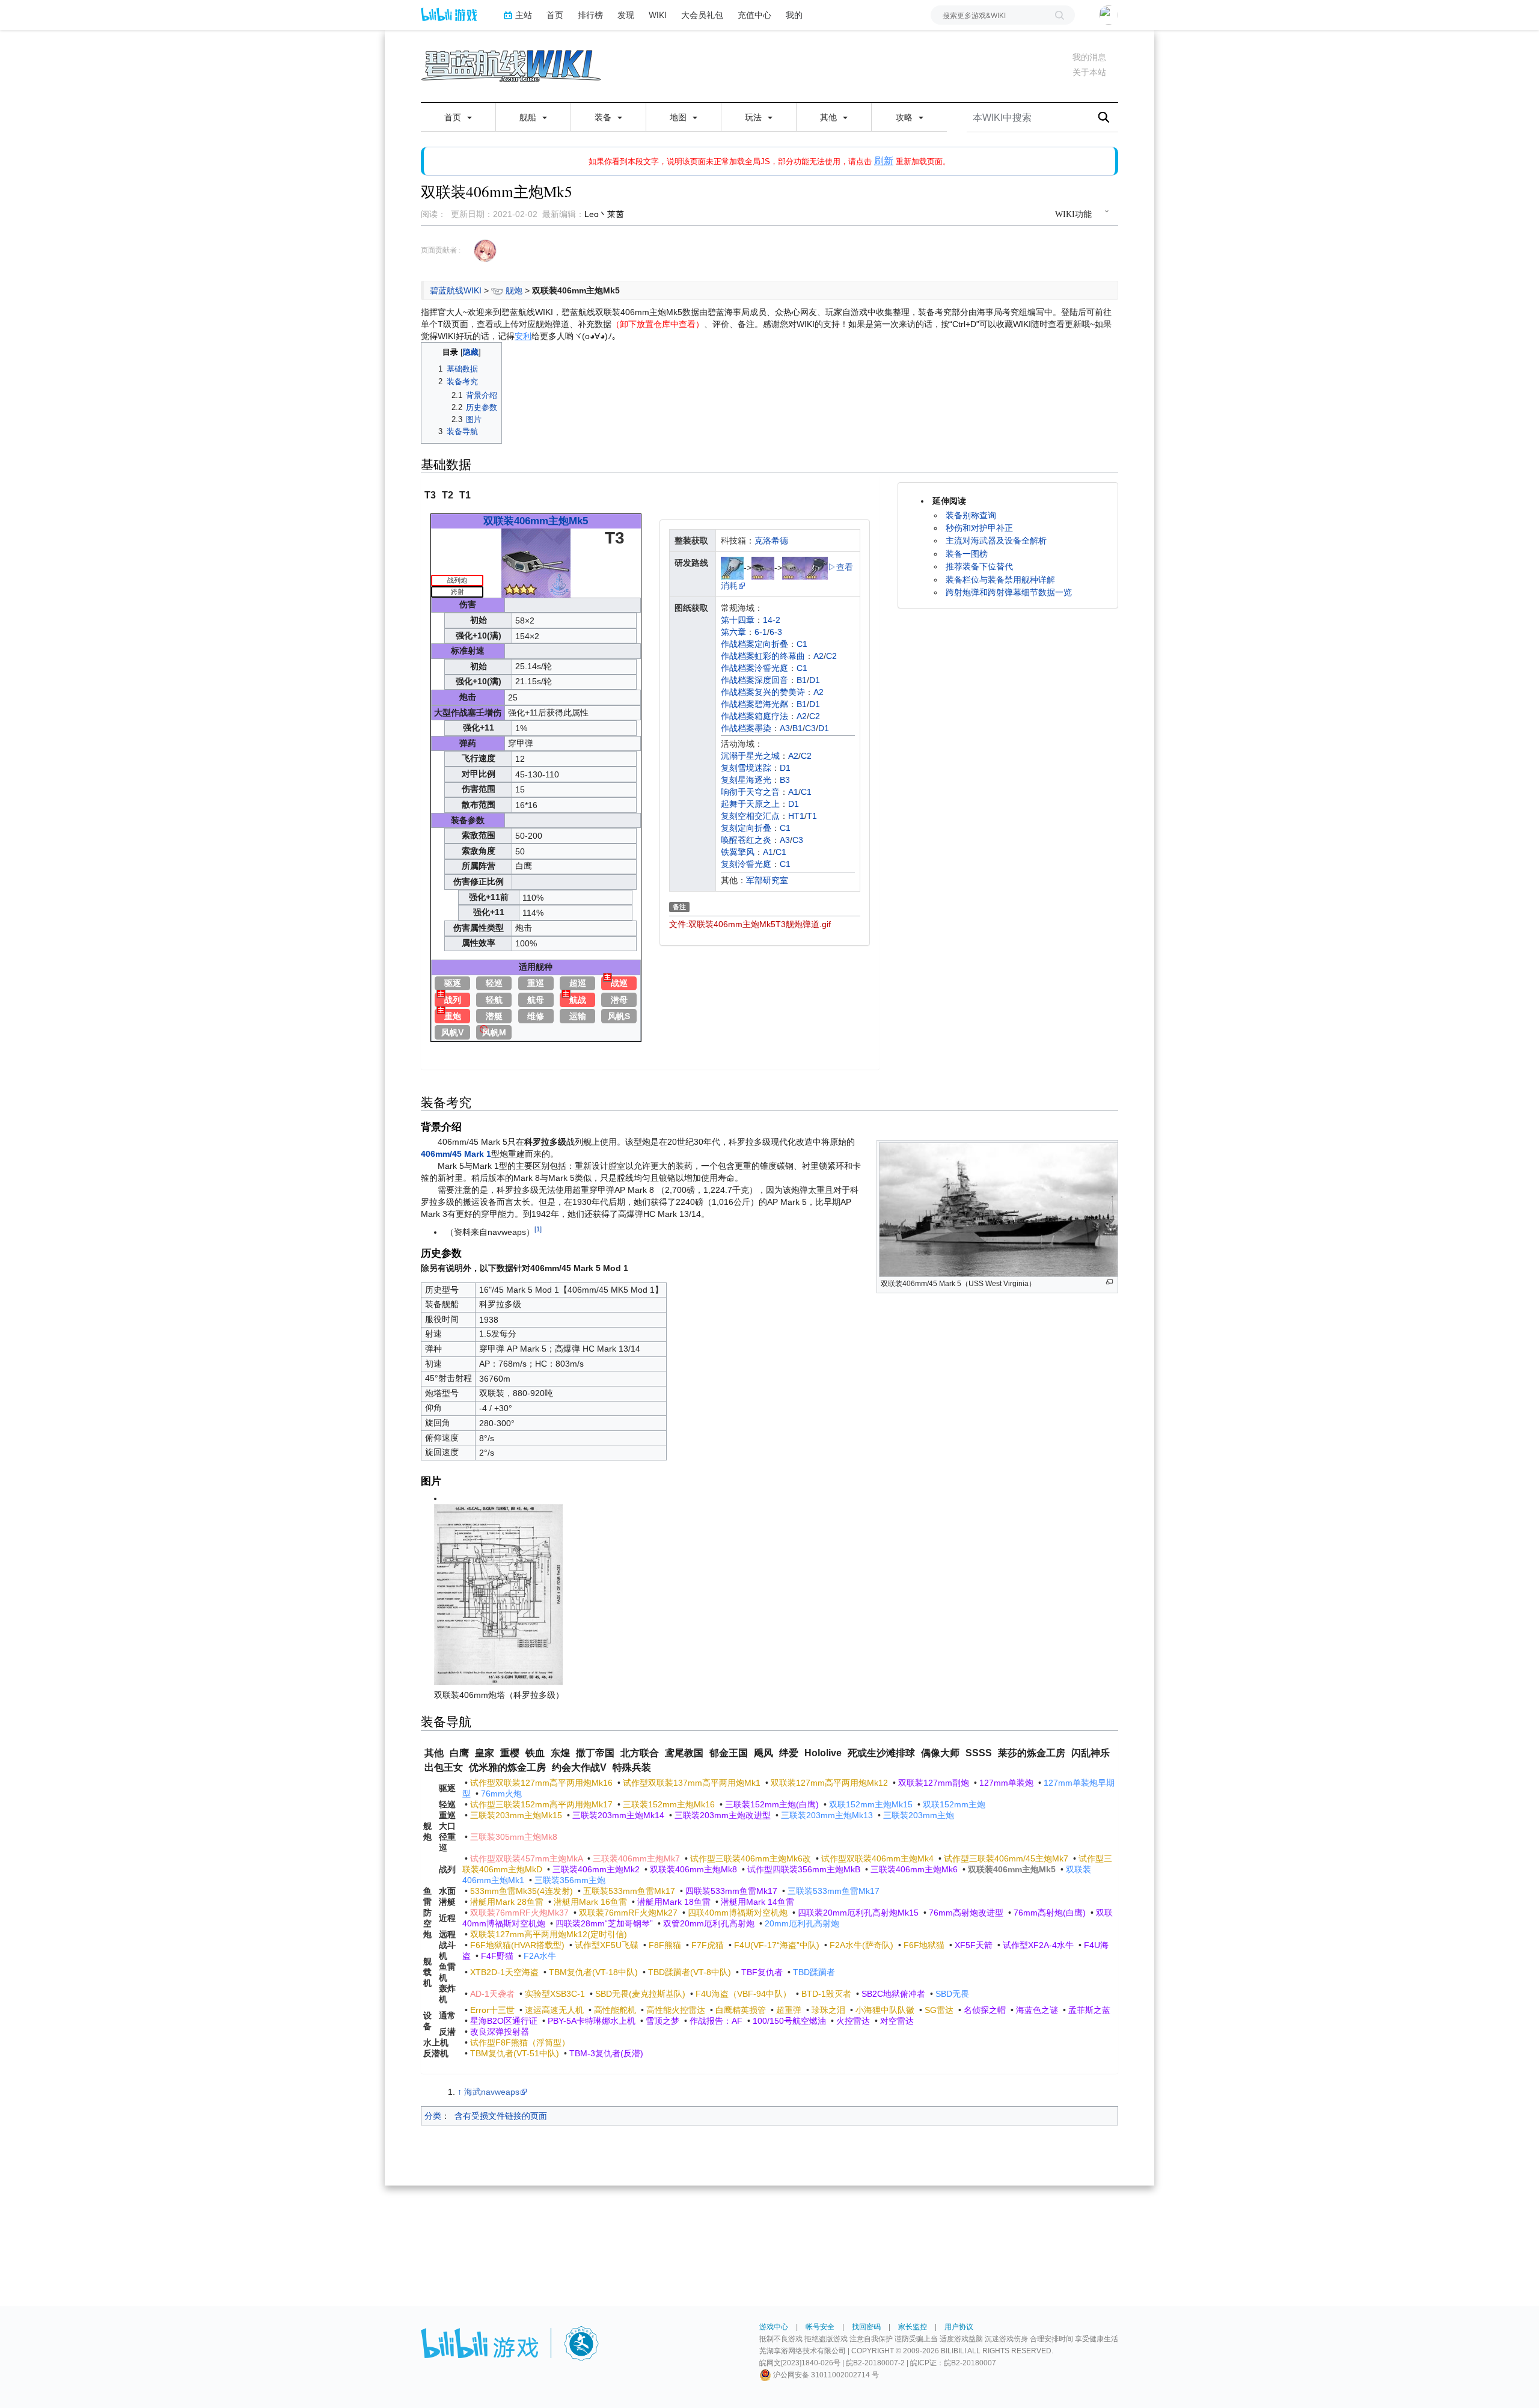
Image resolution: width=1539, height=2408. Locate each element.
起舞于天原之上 (750, 804)
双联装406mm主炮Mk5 (536, 521)
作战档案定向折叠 (754, 644)
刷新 (884, 161)
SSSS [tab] (979, 1753)
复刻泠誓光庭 (746, 864)
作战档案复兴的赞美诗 (763, 692)
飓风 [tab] (763, 1753)
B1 (802, 680)
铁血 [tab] (535, 1753)
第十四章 (738, 620)
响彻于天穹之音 (750, 792)
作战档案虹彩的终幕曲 (763, 656)
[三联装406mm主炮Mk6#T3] (794, 567)
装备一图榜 (967, 554)
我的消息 (1089, 57)
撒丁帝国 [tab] (595, 1753)
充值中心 (754, 15)
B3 (785, 780)
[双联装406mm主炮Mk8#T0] (816, 567)
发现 (626, 15)
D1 (815, 680)
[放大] (1109, 1282)
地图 (679, 117)
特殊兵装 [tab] (632, 1767)
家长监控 (913, 2327)
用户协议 (959, 2327)
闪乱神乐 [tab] (1091, 1753)
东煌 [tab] (560, 1753)
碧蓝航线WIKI (456, 290)
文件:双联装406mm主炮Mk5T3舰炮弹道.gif (750, 924)
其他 (830, 117)
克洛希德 (771, 541)
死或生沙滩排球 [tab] (881, 1753)
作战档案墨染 (746, 728)
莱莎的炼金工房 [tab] (1032, 1753)
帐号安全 (820, 2327)
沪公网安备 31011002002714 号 (825, 2375)
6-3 (776, 632)
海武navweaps (492, 2092)
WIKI (658, 15)
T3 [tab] (430, 495)
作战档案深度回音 (754, 680)
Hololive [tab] (823, 1753)
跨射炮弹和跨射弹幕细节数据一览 (1009, 592)
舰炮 (514, 290)
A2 (818, 656)
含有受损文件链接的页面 (501, 2116)
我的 (794, 15)
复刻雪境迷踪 (746, 768)
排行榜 (590, 15)
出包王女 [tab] (444, 1767)
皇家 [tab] (485, 1753)
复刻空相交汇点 (750, 816)
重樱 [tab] (510, 1753)
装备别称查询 (971, 515)
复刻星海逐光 (746, 780)
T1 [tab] (465, 495)
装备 (604, 117)
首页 (555, 15)
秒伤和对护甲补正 (979, 528)
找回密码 (866, 2327)
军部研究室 (767, 880)
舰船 (529, 117)
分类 (433, 2116)
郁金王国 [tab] (729, 1753)
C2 (831, 656)
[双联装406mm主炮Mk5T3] (536, 562)
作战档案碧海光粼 (754, 704)
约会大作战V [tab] (579, 1767)
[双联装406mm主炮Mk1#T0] (732, 567)
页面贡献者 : (441, 250)
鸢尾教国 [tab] (684, 1753)
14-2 (772, 620)
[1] (538, 1229)
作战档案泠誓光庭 (754, 668)
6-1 (761, 632)
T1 (812, 816)
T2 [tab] (448, 495)
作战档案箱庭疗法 (754, 716)
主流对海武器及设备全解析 (996, 541)
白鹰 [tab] (459, 1753)
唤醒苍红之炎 (746, 840)
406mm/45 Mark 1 (456, 1154)
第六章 (733, 632)
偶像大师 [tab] (940, 1753)
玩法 (754, 117)
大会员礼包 (702, 15)
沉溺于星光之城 (750, 756)
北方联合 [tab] (640, 1753)
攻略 (905, 117)
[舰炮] (497, 290)
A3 (785, 728)
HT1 (796, 816)
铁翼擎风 (738, 852)
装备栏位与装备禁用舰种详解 (1000, 580)
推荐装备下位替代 (979, 566)
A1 (793, 792)
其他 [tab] (434, 1753)
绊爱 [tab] (789, 1753)
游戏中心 (774, 2327)
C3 (810, 728)
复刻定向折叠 (746, 828)
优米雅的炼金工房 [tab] (507, 1767)
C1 (802, 644)
